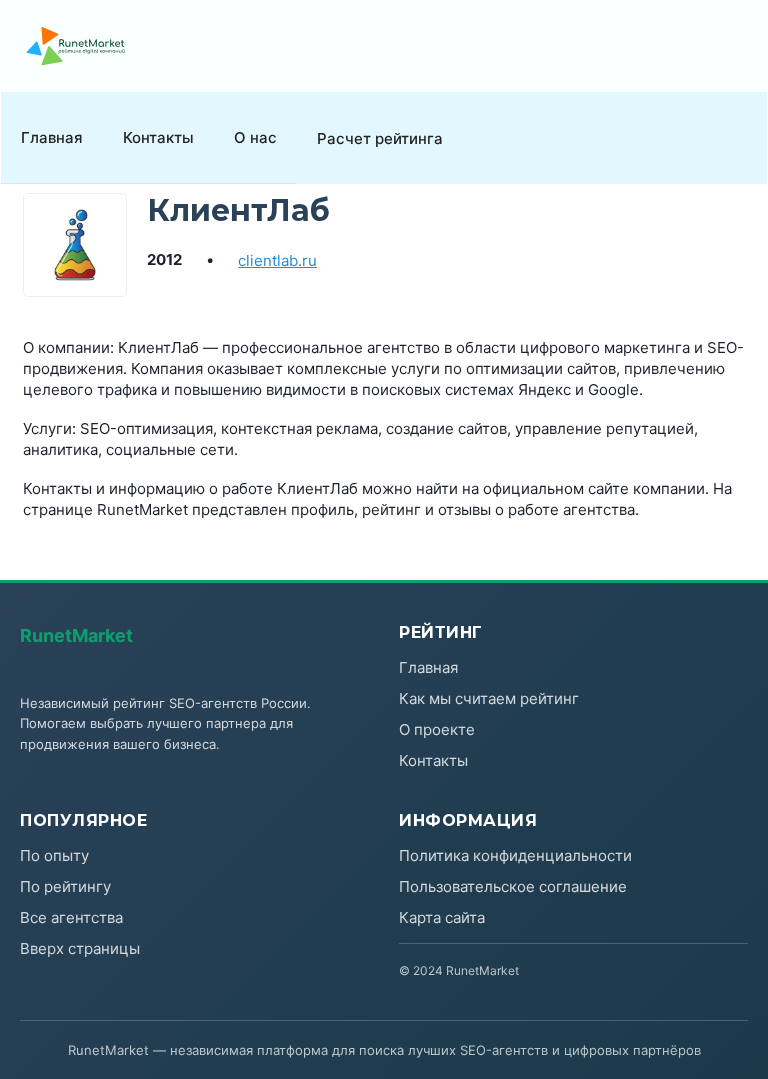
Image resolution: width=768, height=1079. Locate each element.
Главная (52, 137)
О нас (255, 137)
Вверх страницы (80, 948)
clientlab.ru (277, 260)
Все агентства (71, 917)
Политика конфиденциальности (515, 855)
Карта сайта (442, 917)
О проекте (437, 729)
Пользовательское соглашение (513, 886)
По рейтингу (65, 886)
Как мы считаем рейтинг (489, 698)
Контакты (158, 137)
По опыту (54, 855)
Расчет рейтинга (380, 138)
